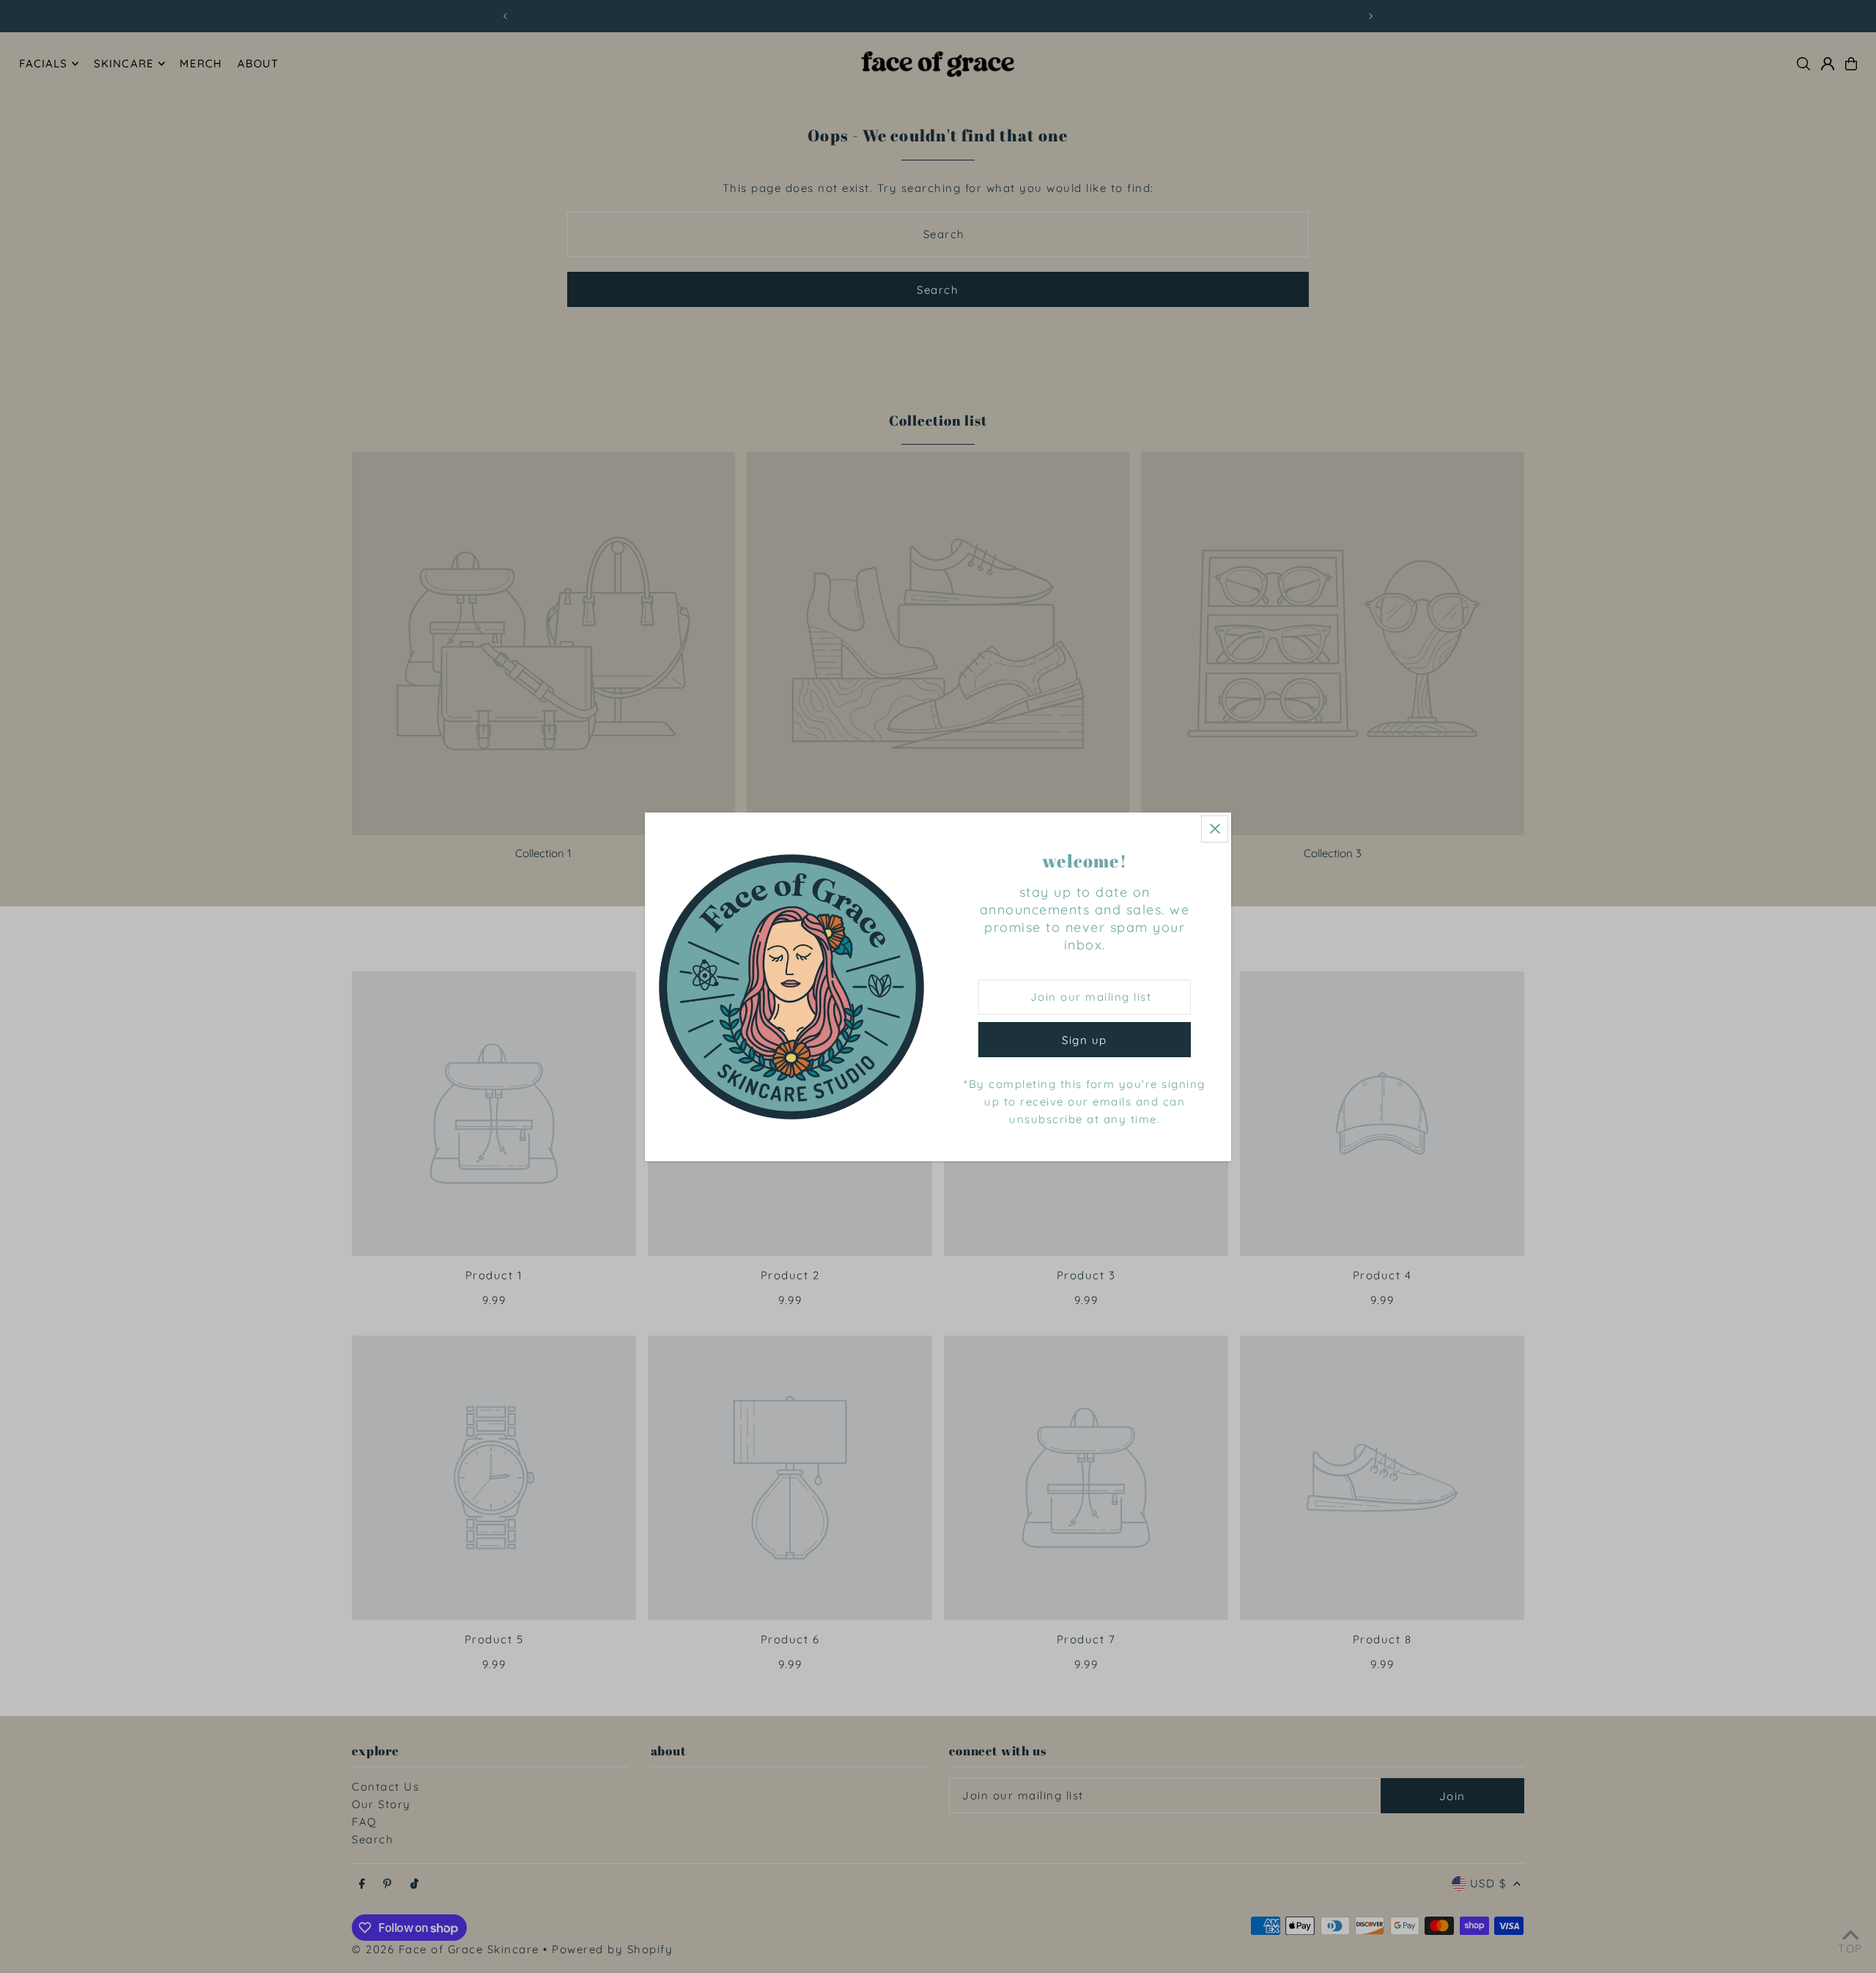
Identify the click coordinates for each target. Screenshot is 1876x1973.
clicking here (970, 16)
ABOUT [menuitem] (258, 63)
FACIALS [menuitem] (44, 63)
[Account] (1828, 64)
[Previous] (506, 16)
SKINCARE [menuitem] (124, 63)
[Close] (1215, 829)
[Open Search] (1803, 64)
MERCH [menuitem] (201, 63)
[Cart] (1851, 64)
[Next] (1370, 16)
